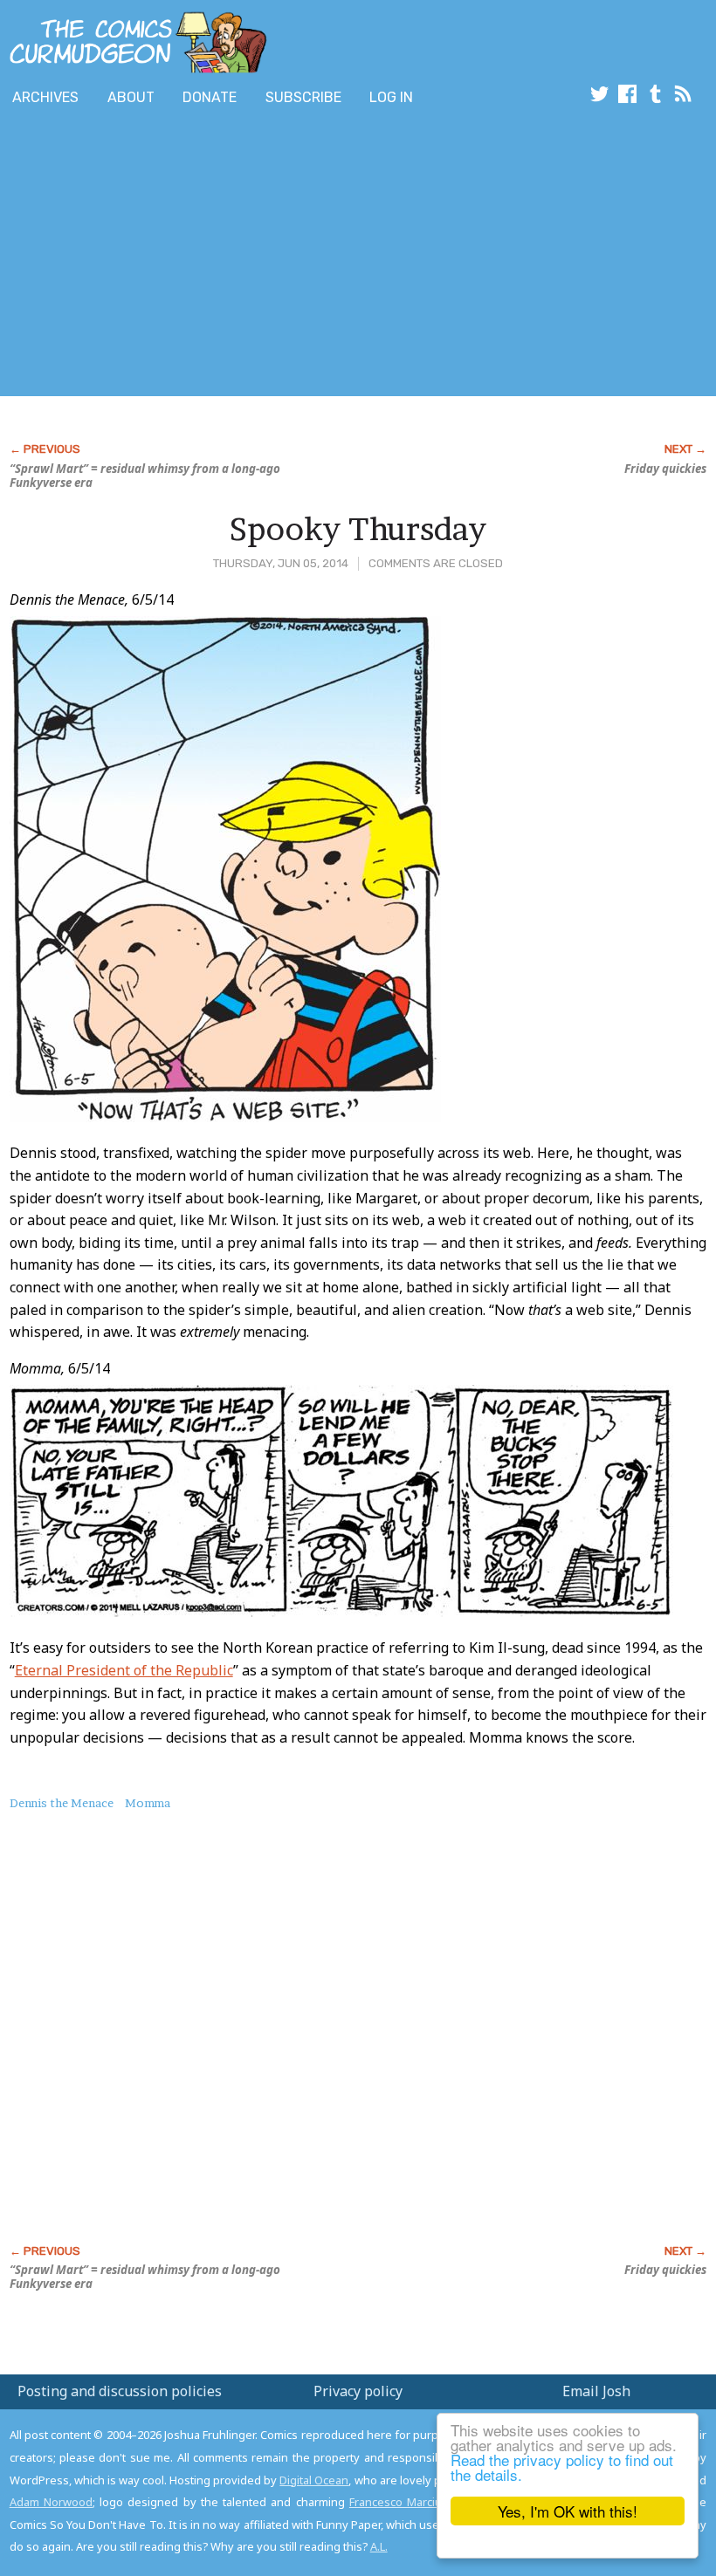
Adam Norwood (51, 2502)
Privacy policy (358, 2391)
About (131, 97)
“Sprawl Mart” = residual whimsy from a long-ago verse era (145, 476)
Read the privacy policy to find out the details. (562, 2467)
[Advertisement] (318, 256)
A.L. (379, 2546)
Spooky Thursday (358, 529)
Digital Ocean (314, 2480)
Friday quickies (665, 469)
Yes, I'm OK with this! (568, 2511)
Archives (45, 97)
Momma (148, 1803)
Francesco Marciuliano (408, 2502)
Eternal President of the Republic (124, 1670)
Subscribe (303, 97)
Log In (391, 97)
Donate (210, 97)
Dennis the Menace (62, 1803)
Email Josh (596, 2391)
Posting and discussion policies (120, 2391)
